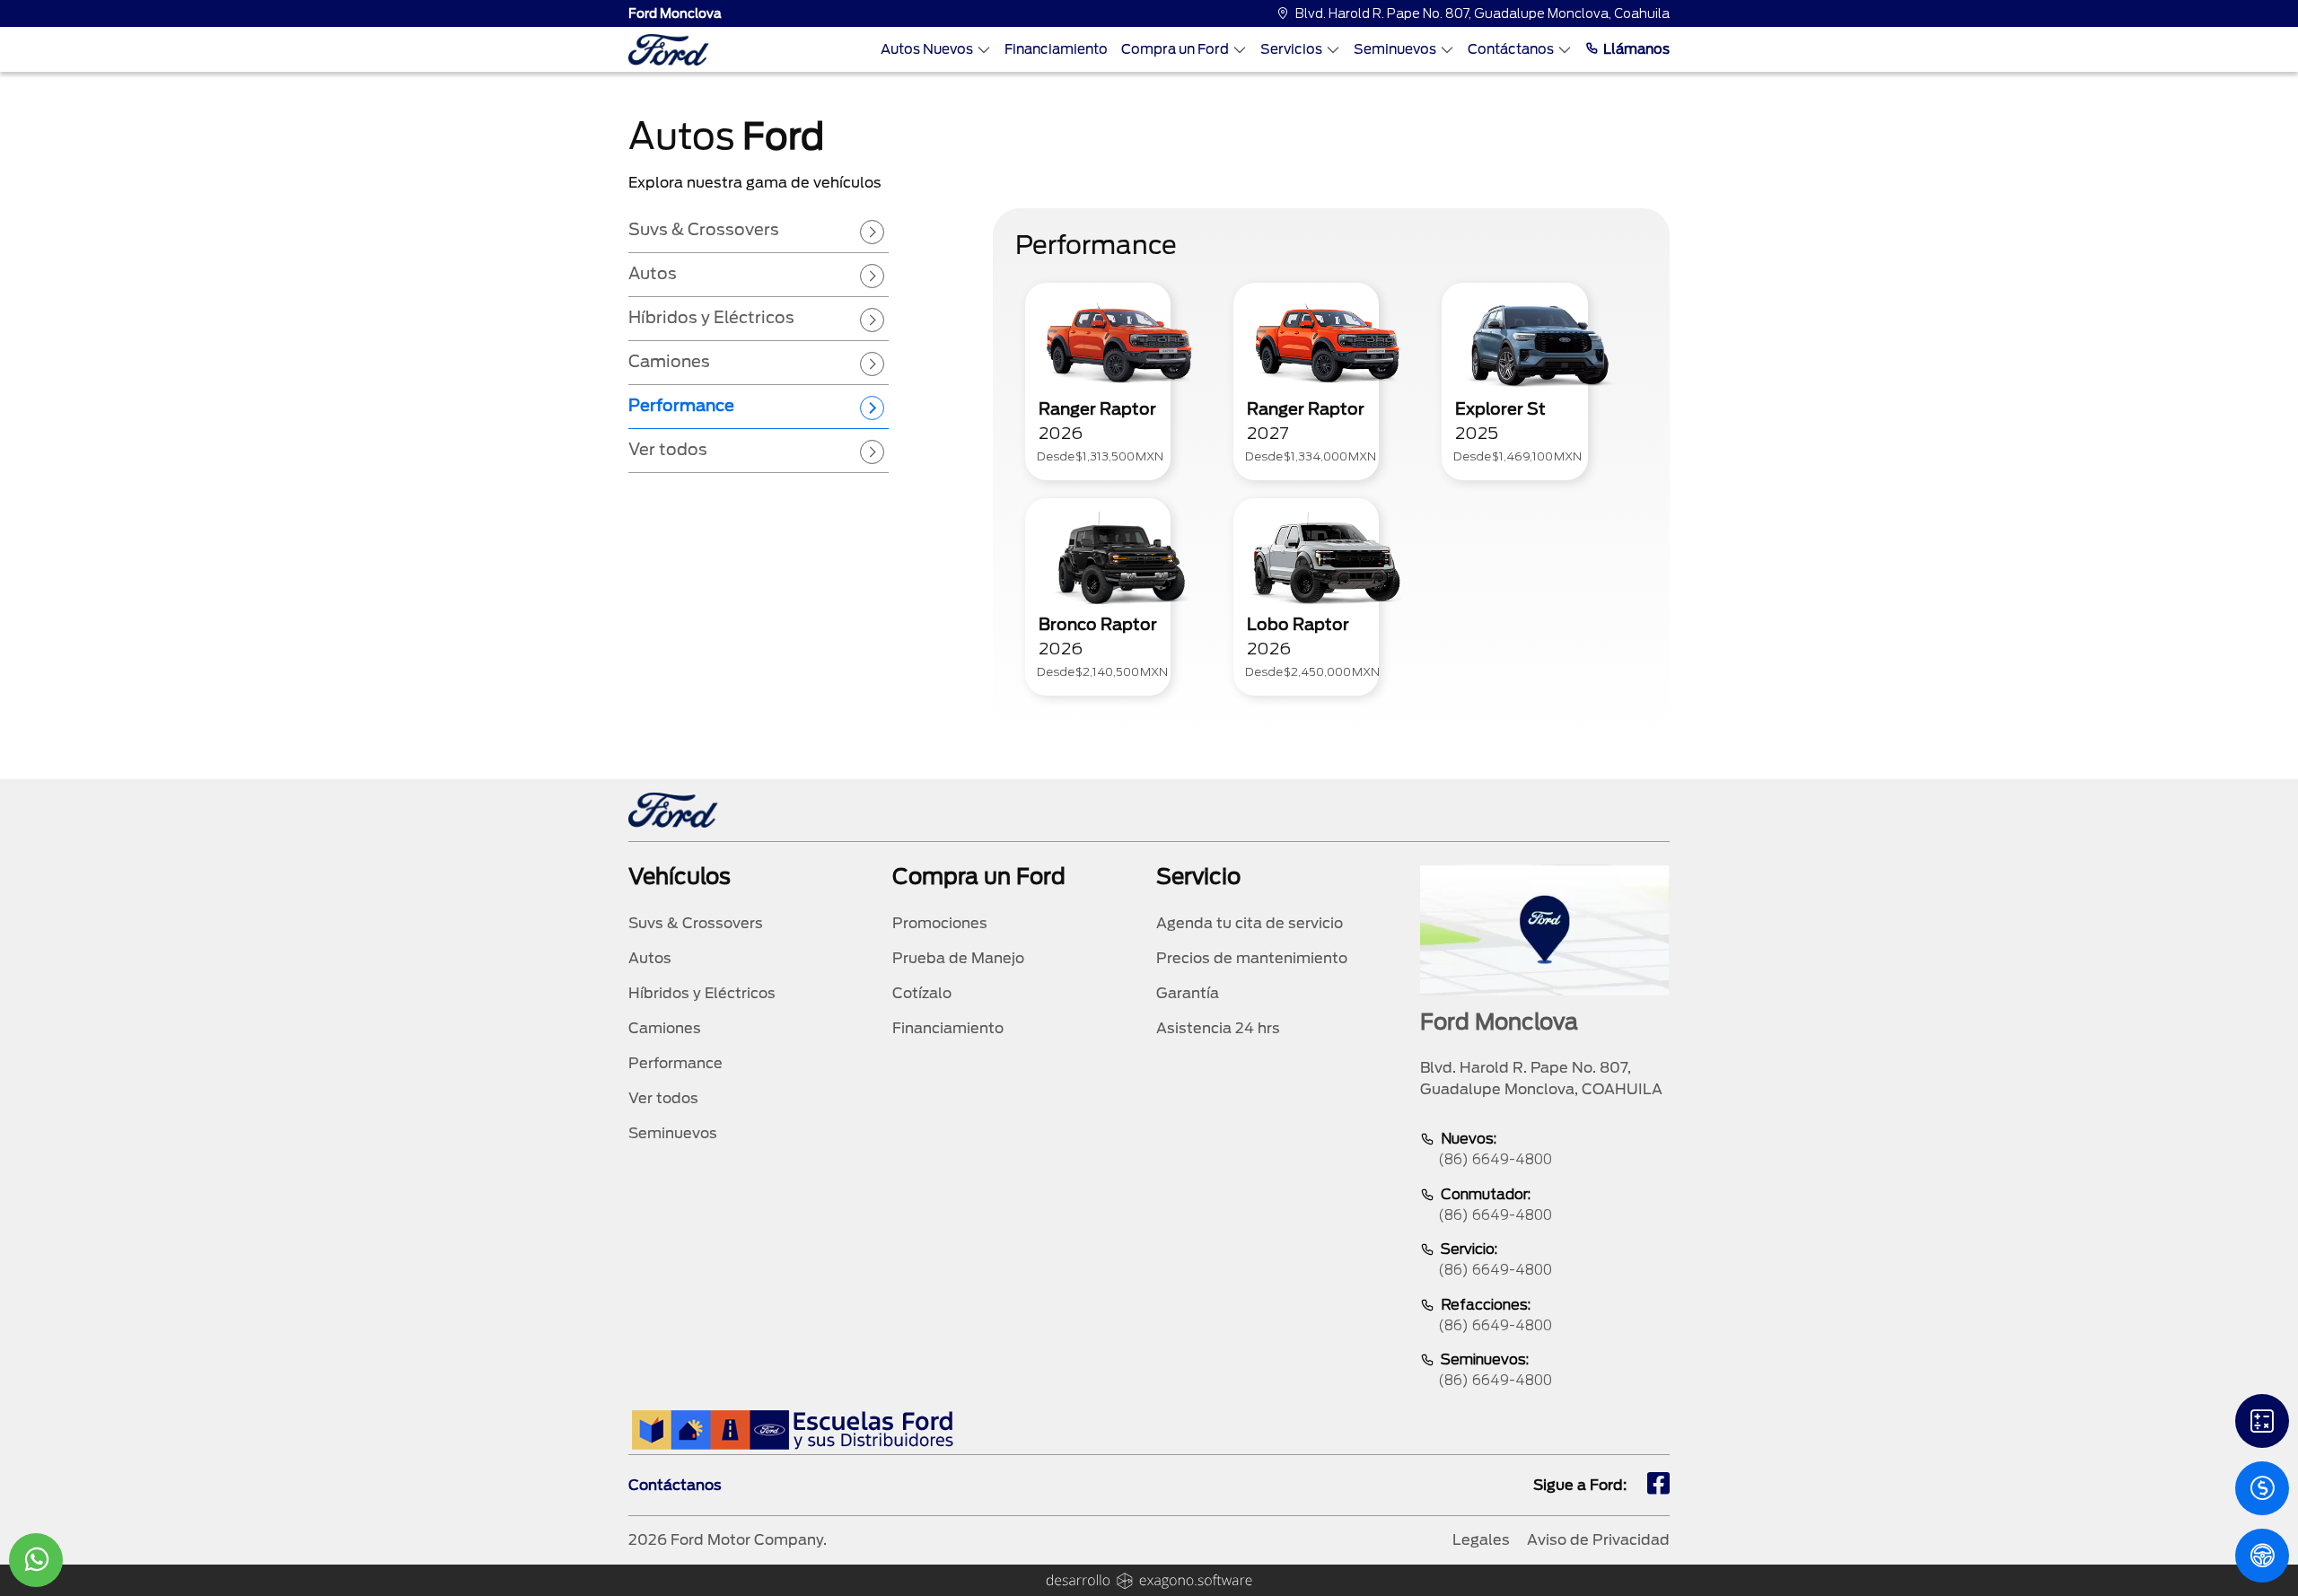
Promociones (940, 923)
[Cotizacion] (2262, 1488)
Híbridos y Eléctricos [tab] (711, 317)
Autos (650, 958)
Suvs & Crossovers (696, 923)
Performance (675, 1063)
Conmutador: (1495, 1205)
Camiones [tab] (669, 361)
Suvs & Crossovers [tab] (704, 229)
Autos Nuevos (927, 49)
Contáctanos (1511, 49)
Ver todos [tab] (668, 449)
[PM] (2262, 1556)
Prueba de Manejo (958, 958)
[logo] (669, 50)
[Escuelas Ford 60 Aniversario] (792, 1429)
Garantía (1188, 993)
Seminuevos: (1495, 1370)
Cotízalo (922, 993)
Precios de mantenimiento (1252, 958)
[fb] (1658, 1486)
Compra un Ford (1175, 49)
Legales (1481, 1540)
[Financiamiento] (2262, 1421)
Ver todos (663, 1098)
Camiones (665, 1028)
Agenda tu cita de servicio (1250, 923)
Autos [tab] (653, 273)
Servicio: (1495, 1259)
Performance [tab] (681, 405)
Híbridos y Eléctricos (702, 993)
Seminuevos (1395, 49)
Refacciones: (1495, 1315)
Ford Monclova (675, 13)
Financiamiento (1056, 49)
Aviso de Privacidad (1598, 1540)
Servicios (1291, 49)
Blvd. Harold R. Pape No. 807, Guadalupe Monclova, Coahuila (1482, 13)
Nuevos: (1495, 1149)
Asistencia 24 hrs (1218, 1028)
